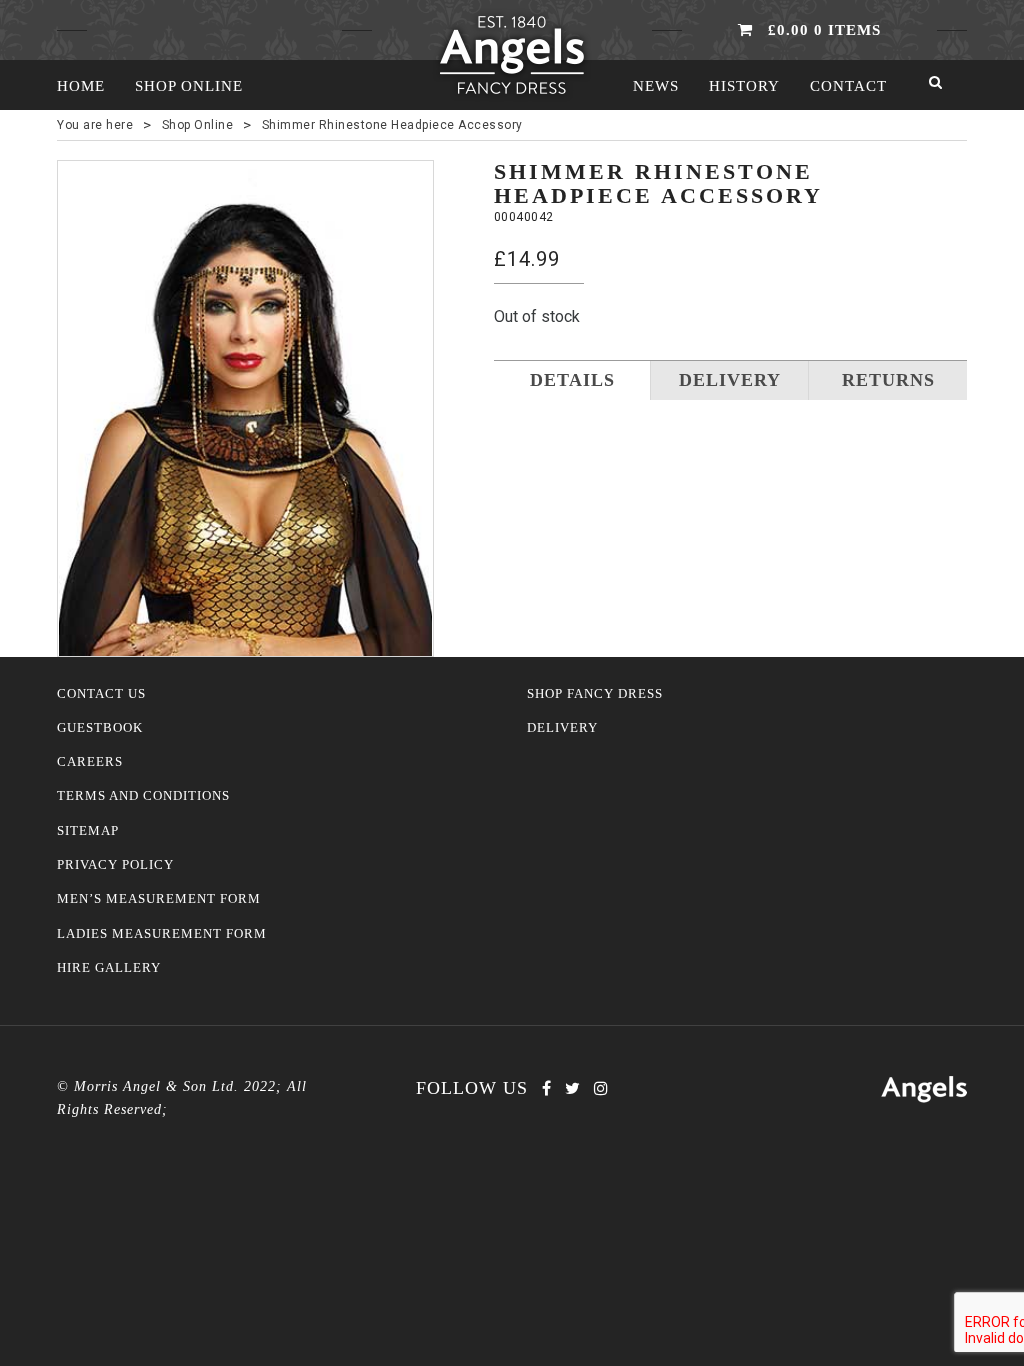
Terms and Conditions (143, 796)
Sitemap (88, 831)
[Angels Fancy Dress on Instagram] (601, 1088)
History (744, 86)
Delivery (562, 728)
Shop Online (189, 86)
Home (81, 86)
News (656, 86)
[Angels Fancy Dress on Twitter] (572, 1088)
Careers (90, 762)
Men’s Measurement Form (159, 899)
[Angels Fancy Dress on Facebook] (546, 1088)
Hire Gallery (109, 968)
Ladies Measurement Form (162, 934)
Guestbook (100, 728)
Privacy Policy (115, 865)
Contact (848, 86)
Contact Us (101, 694)
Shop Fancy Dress (595, 694)
